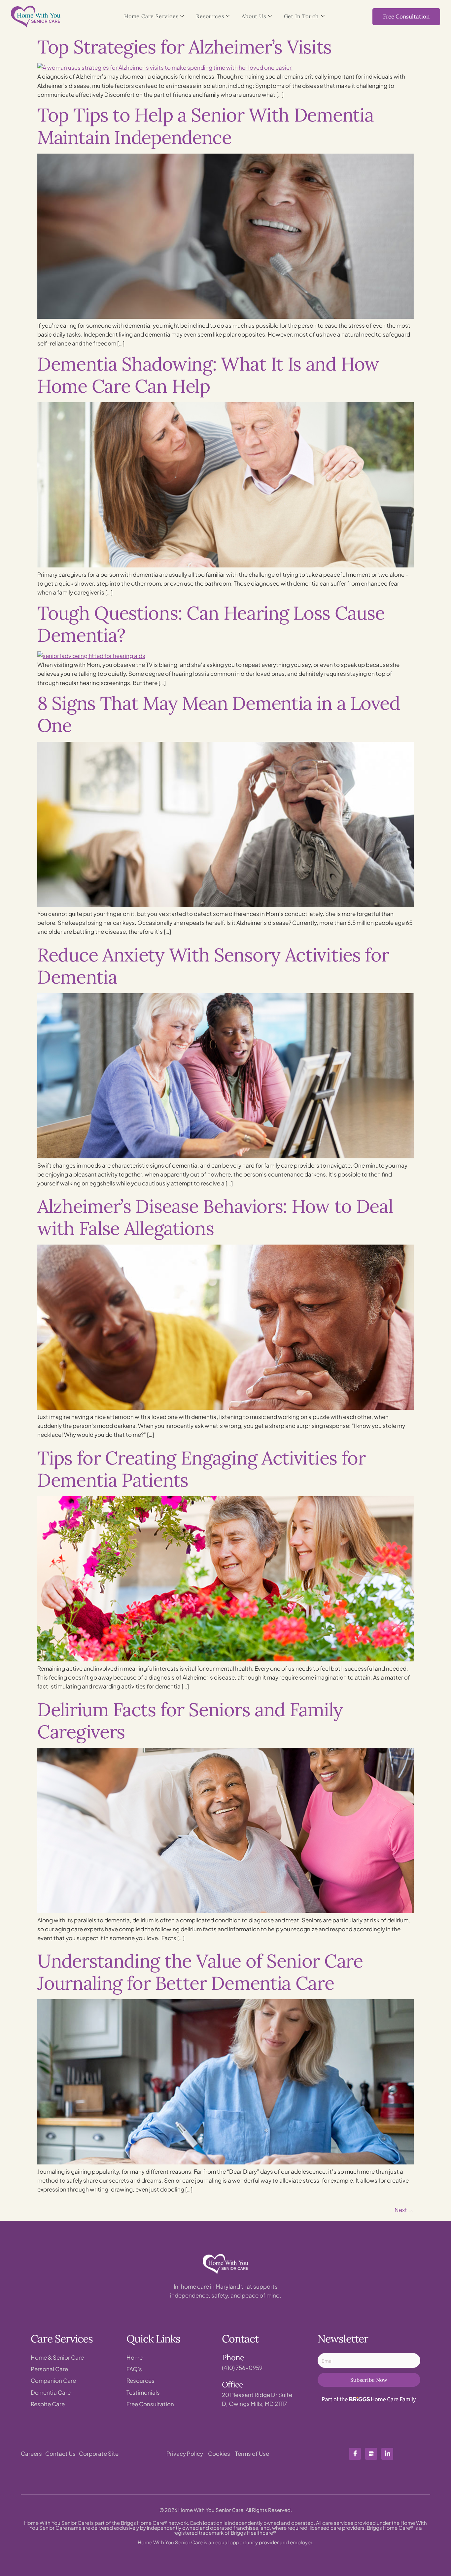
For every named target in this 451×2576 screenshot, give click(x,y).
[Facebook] (355, 2454)
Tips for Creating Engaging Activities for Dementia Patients (201, 1469)
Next (404, 2210)
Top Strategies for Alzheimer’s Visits (184, 47)
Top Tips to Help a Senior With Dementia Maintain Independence (205, 126)
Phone (233, 2358)
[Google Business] (371, 2454)
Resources (210, 16)
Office (232, 2385)
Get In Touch (302, 16)
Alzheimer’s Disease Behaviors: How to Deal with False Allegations (215, 1217)
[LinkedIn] (387, 2454)
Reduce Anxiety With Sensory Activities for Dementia (213, 966)
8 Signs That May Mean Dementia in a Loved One (219, 714)
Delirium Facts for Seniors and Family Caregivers (190, 1721)
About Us (254, 16)
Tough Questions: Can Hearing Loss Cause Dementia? (211, 624)
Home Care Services (151, 16)
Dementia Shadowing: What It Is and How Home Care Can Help (208, 375)
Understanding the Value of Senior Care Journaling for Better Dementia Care (200, 1972)
